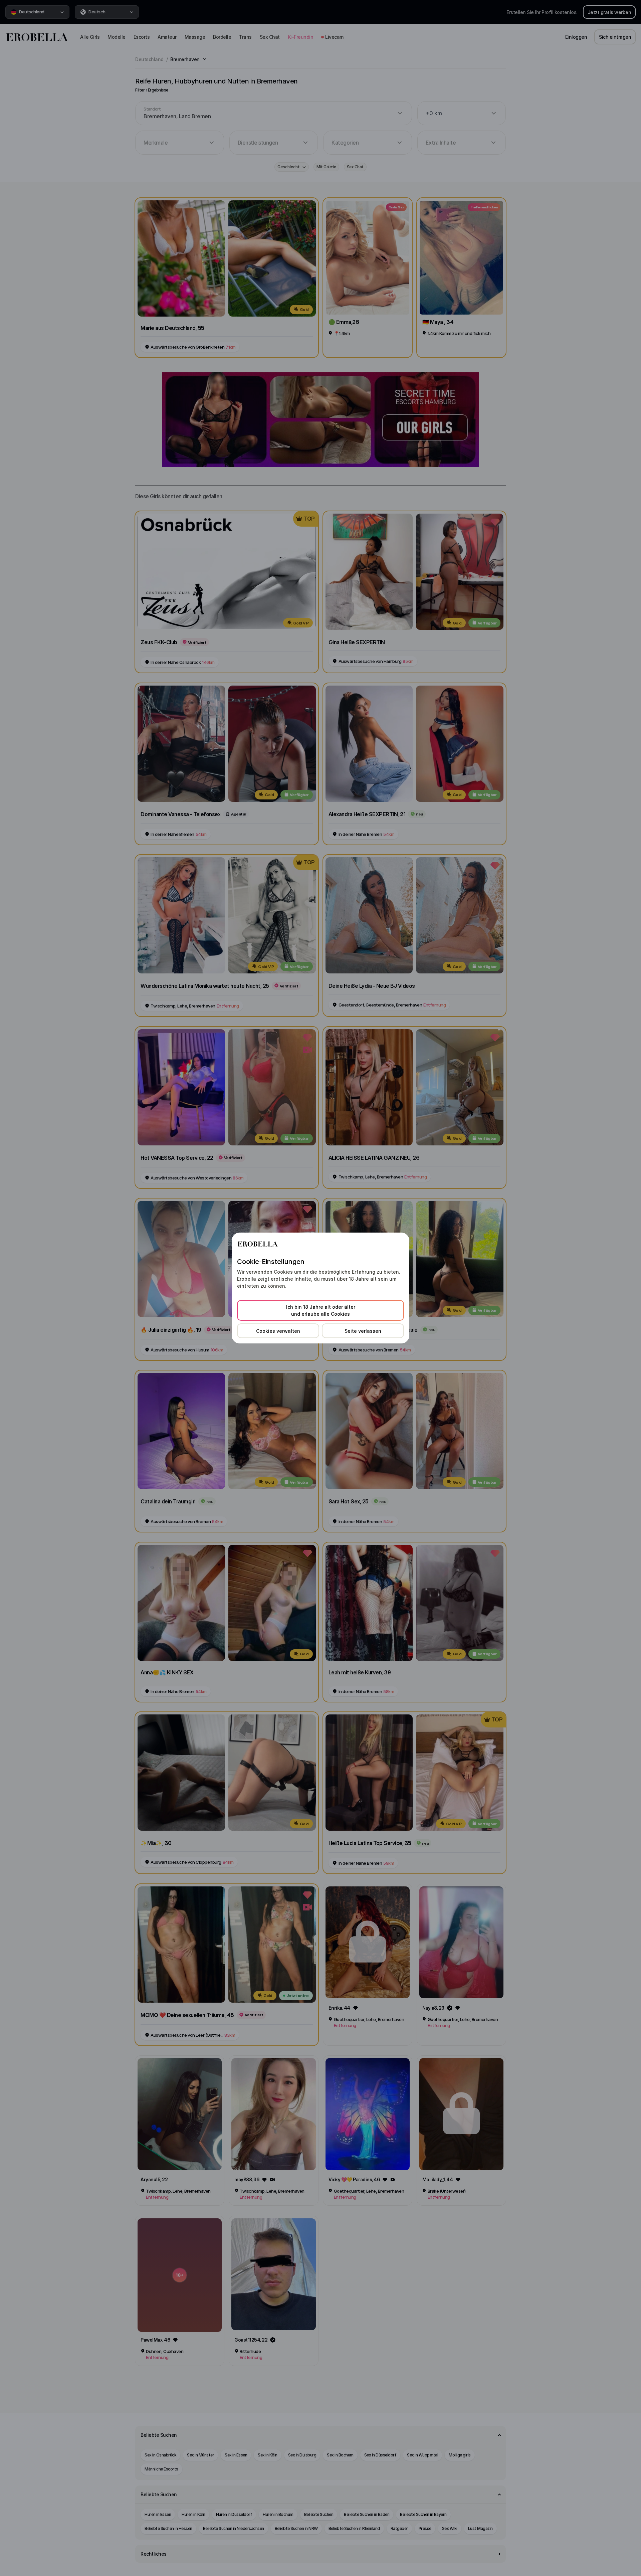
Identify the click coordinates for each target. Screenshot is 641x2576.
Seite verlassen (363, 1331)
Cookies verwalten (278, 1331)
